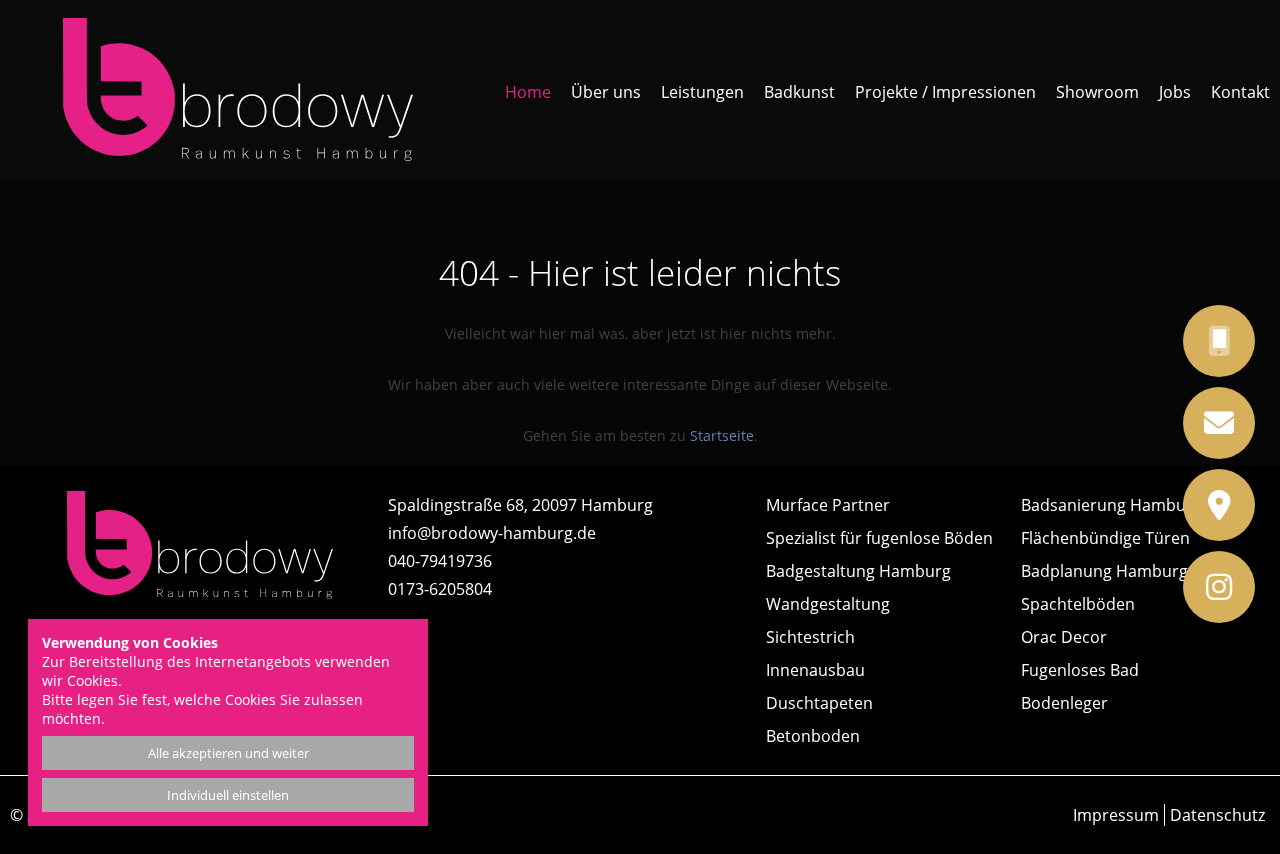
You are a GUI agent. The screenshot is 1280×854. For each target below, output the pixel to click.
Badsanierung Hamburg (1111, 505)
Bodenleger (1064, 703)
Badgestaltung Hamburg (858, 571)
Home (528, 92)
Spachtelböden (1078, 604)
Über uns (606, 92)
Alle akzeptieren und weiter (228, 753)
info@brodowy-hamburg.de (492, 533)
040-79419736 (440, 561)
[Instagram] (1244, 587)
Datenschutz (1217, 815)
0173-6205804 (440, 589)
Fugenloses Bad (1080, 670)
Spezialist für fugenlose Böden (879, 538)
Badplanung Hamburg (1104, 571)
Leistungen (702, 92)
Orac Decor (1064, 637)
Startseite (722, 435)
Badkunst (799, 92)
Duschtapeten (819, 703)
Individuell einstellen (228, 795)
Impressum (1116, 815)
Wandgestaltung (828, 604)
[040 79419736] (1244, 341)
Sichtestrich (810, 637)
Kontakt (1240, 92)
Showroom (1097, 92)
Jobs (1175, 92)
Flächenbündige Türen (1105, 538)
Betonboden (813, 736)
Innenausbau (815, 670)
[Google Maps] (1244, 505)
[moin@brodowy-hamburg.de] (1244, 423)
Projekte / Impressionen (945, 92)
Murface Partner (828, 505)
